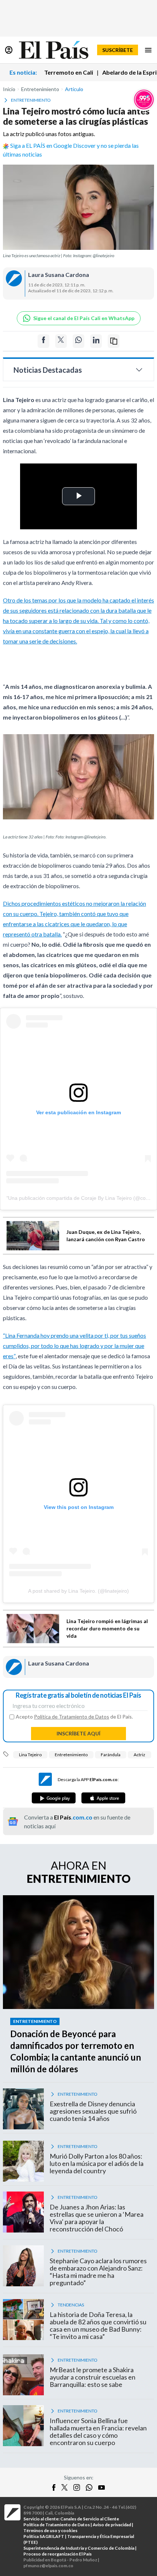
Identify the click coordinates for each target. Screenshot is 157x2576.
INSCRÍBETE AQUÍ (78, 1733)
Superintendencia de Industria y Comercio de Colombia (79, 2548)
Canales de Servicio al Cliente (90, 2519)
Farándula (111, 1755)
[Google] (54, 1798)
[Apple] (103, 1798)
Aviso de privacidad (112, 2525)
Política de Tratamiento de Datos (72, 1717)
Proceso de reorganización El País (58, 2554)
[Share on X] (61, 341)
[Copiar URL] (114, 341)
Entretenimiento (71, 1755)
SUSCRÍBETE (118, 50)
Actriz (139, 1755)
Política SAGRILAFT (44, 2536)
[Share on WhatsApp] (78, 341)
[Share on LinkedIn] (96, 341)
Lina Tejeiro (30, 1755)
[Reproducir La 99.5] (144, 99)
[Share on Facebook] (43, 341)
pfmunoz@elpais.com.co (48, 2566)
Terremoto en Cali (69, 72)
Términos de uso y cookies (50, 2530)
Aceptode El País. (74, 1717)
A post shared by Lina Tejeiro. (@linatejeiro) (78, 1591)
